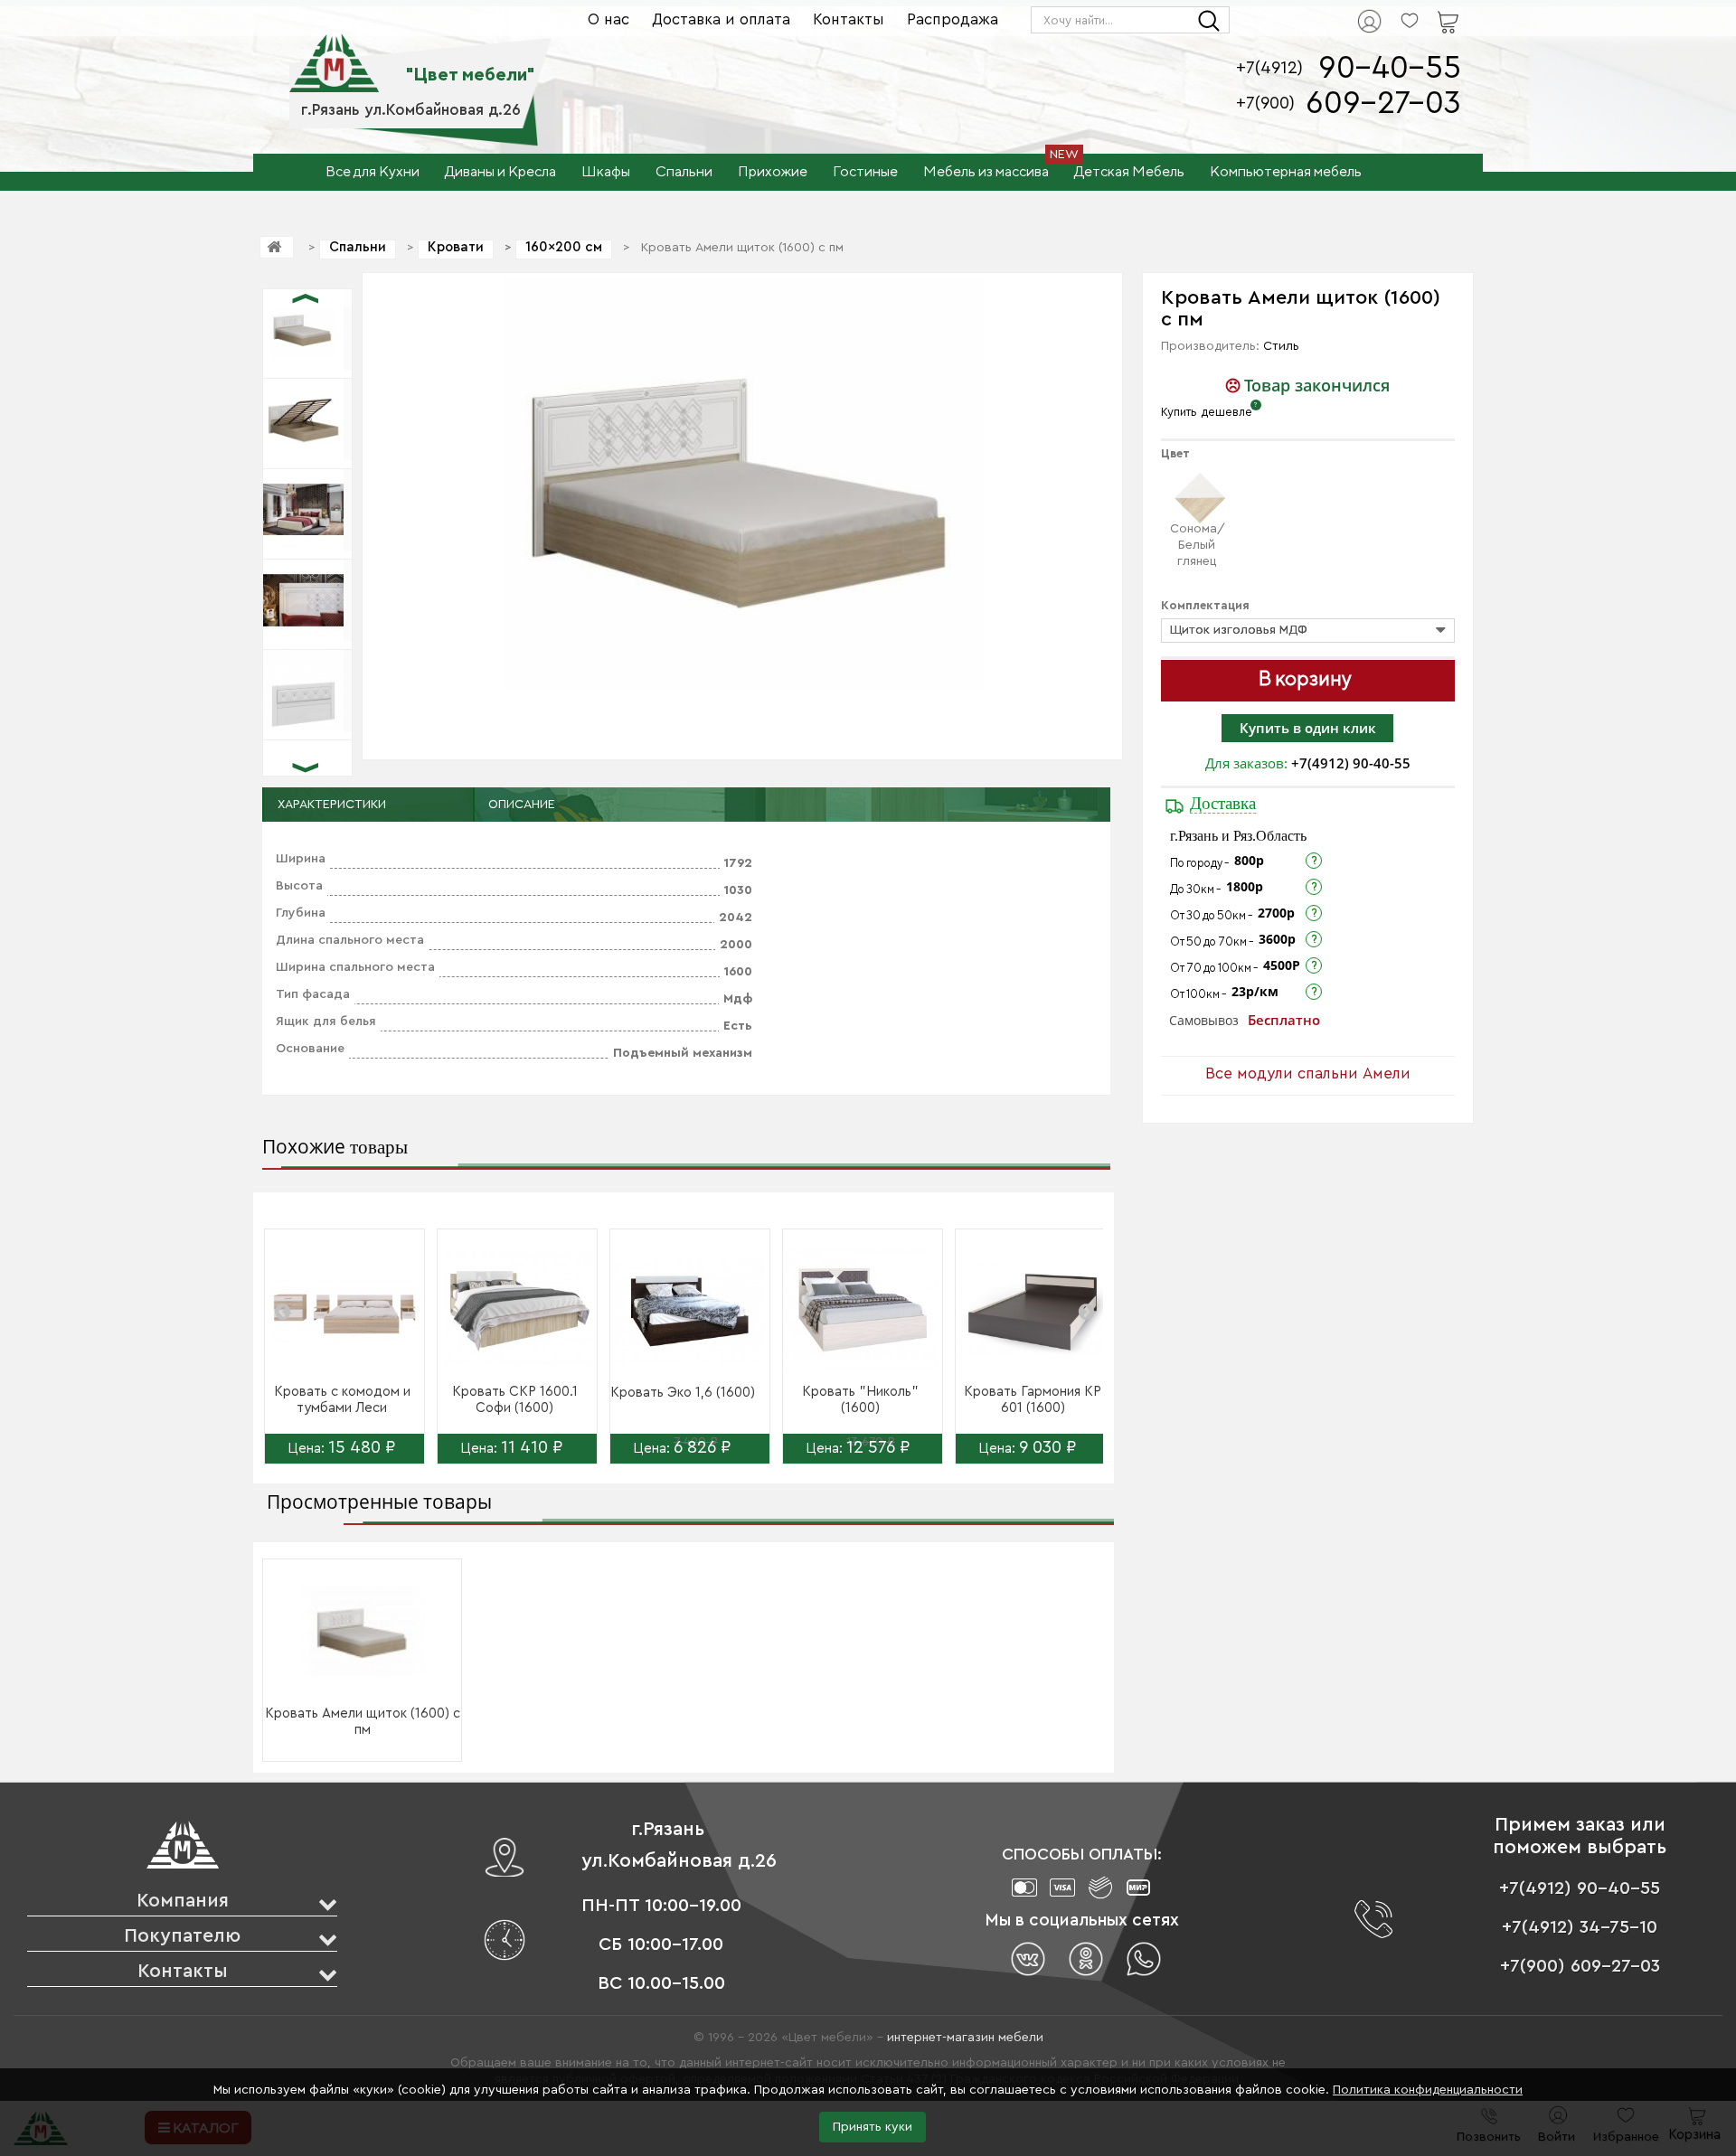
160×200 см (564, 247)
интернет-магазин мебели (965, 2038)
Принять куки (873, 2127)
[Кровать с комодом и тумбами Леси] (344, 1309)
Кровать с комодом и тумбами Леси (342, 1400)
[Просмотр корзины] (1425, 10)
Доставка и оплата (721, 19)
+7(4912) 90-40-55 (1351, 763)
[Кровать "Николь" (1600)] (863, 1309)
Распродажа (953, 19)
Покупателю (182, 1936)
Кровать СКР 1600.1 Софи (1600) (515, 1400)
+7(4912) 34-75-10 (1580, 1927)
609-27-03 (1383, 104)
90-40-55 (1390, 68)
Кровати (456, 247)
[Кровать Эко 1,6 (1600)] (690, 1309)
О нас (609, 19)
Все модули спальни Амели (1308, 1073)
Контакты (849, 19)
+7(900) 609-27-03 (1580, 1966)
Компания (183, 1901)
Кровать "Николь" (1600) (860, 1400)
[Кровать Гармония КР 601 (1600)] (1035, 1309)
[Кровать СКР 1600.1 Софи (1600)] (517, 1309)
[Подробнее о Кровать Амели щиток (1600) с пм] (363, 1632)
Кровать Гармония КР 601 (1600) (1033, 1400)
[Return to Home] (277, 247)
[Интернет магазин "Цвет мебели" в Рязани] (334, 53)
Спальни (358, 247)
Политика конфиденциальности (1428, 2090)
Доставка (1223, 803)
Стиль (1281, 346)
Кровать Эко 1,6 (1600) (683, 1393)
